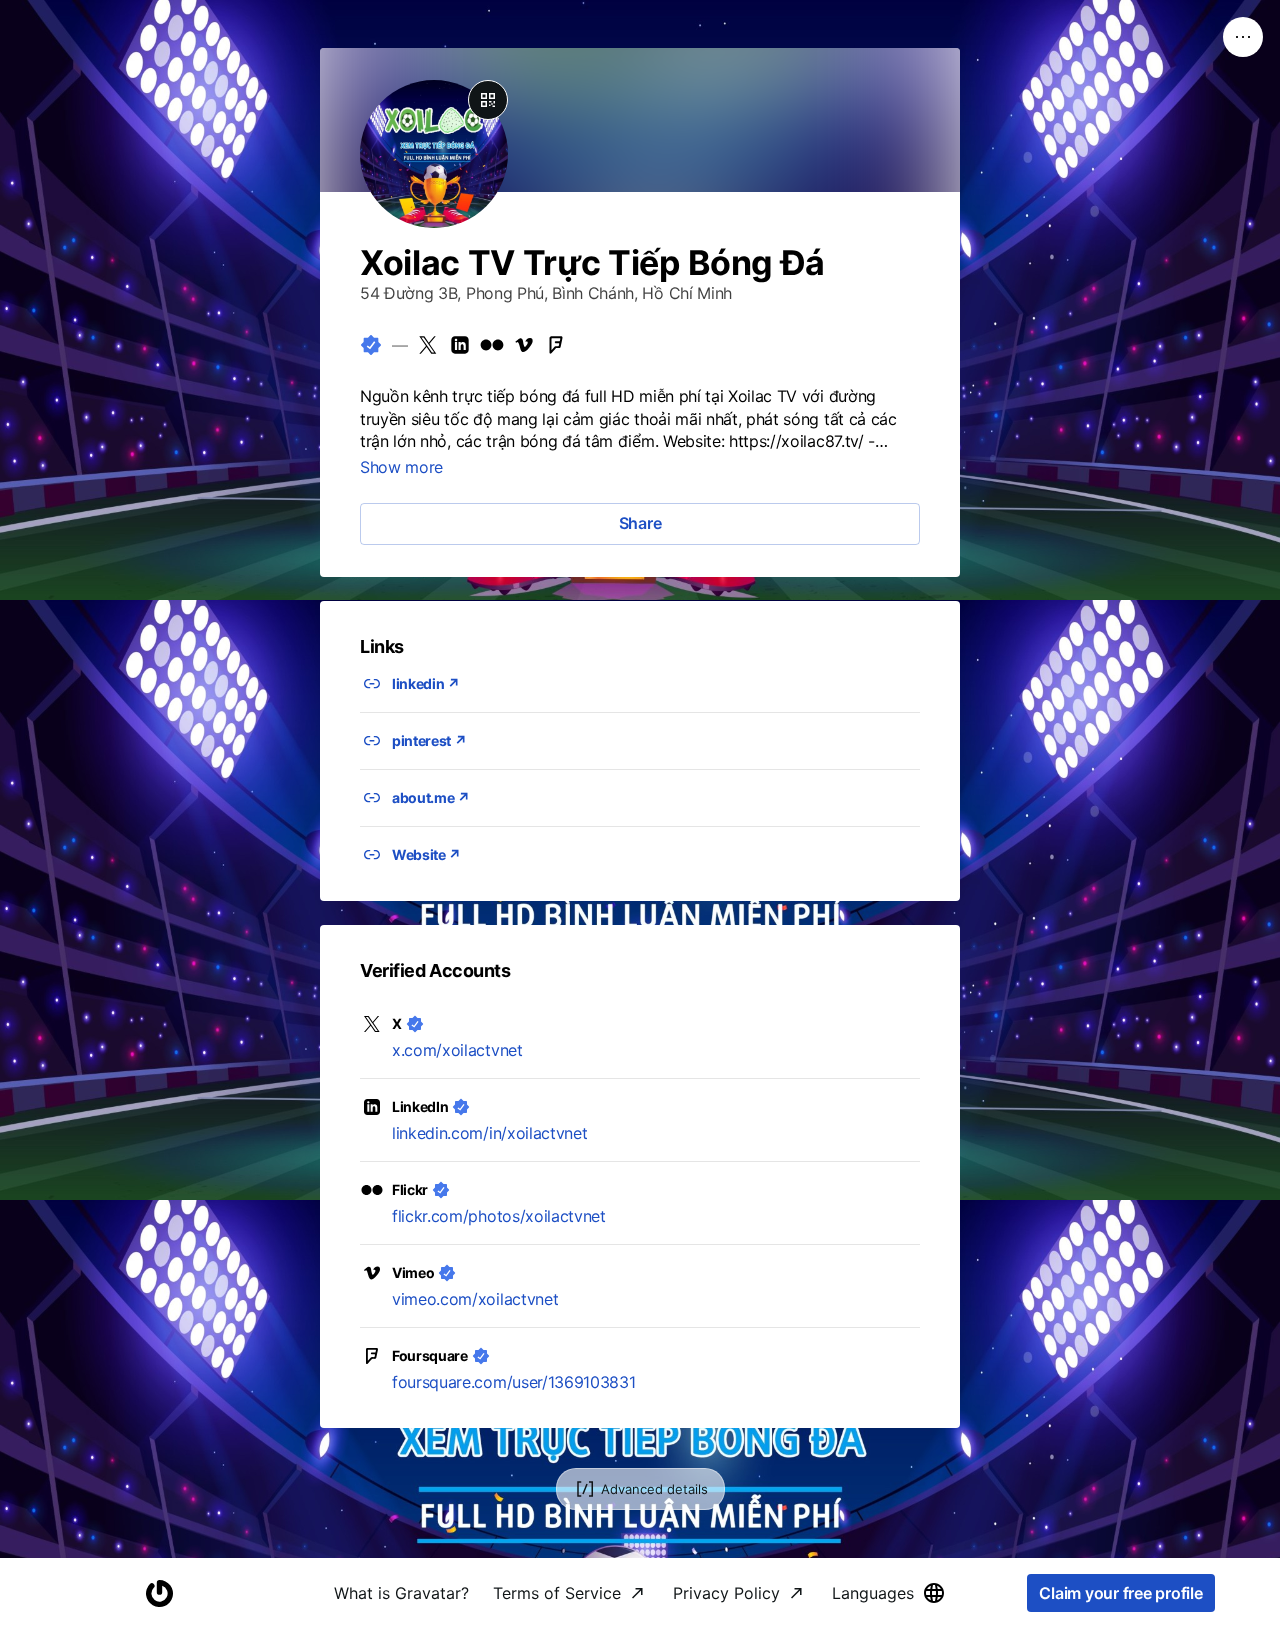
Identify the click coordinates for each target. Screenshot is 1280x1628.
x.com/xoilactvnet (457, 1050)
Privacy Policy (726, 1593)
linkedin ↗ (426, 683)
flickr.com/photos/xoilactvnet (499, 1216)
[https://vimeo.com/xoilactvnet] (524, 345)
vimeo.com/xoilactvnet (475, 1299)
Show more (401, 467)
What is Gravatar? (401, 1593)
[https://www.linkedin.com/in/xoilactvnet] (460, 345)
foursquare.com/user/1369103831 (513, 1382)
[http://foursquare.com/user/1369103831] (556, 345)
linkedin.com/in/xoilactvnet (489, 1133)
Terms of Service (557, 1593)
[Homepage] (159, 1593)
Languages (873, 1593)
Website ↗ (426, 854)
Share (640, 523)
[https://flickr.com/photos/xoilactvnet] (492, 345)
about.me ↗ (431, 797)
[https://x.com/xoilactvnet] (428, 345)
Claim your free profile (1120, 1593)
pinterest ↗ (429, 740)
